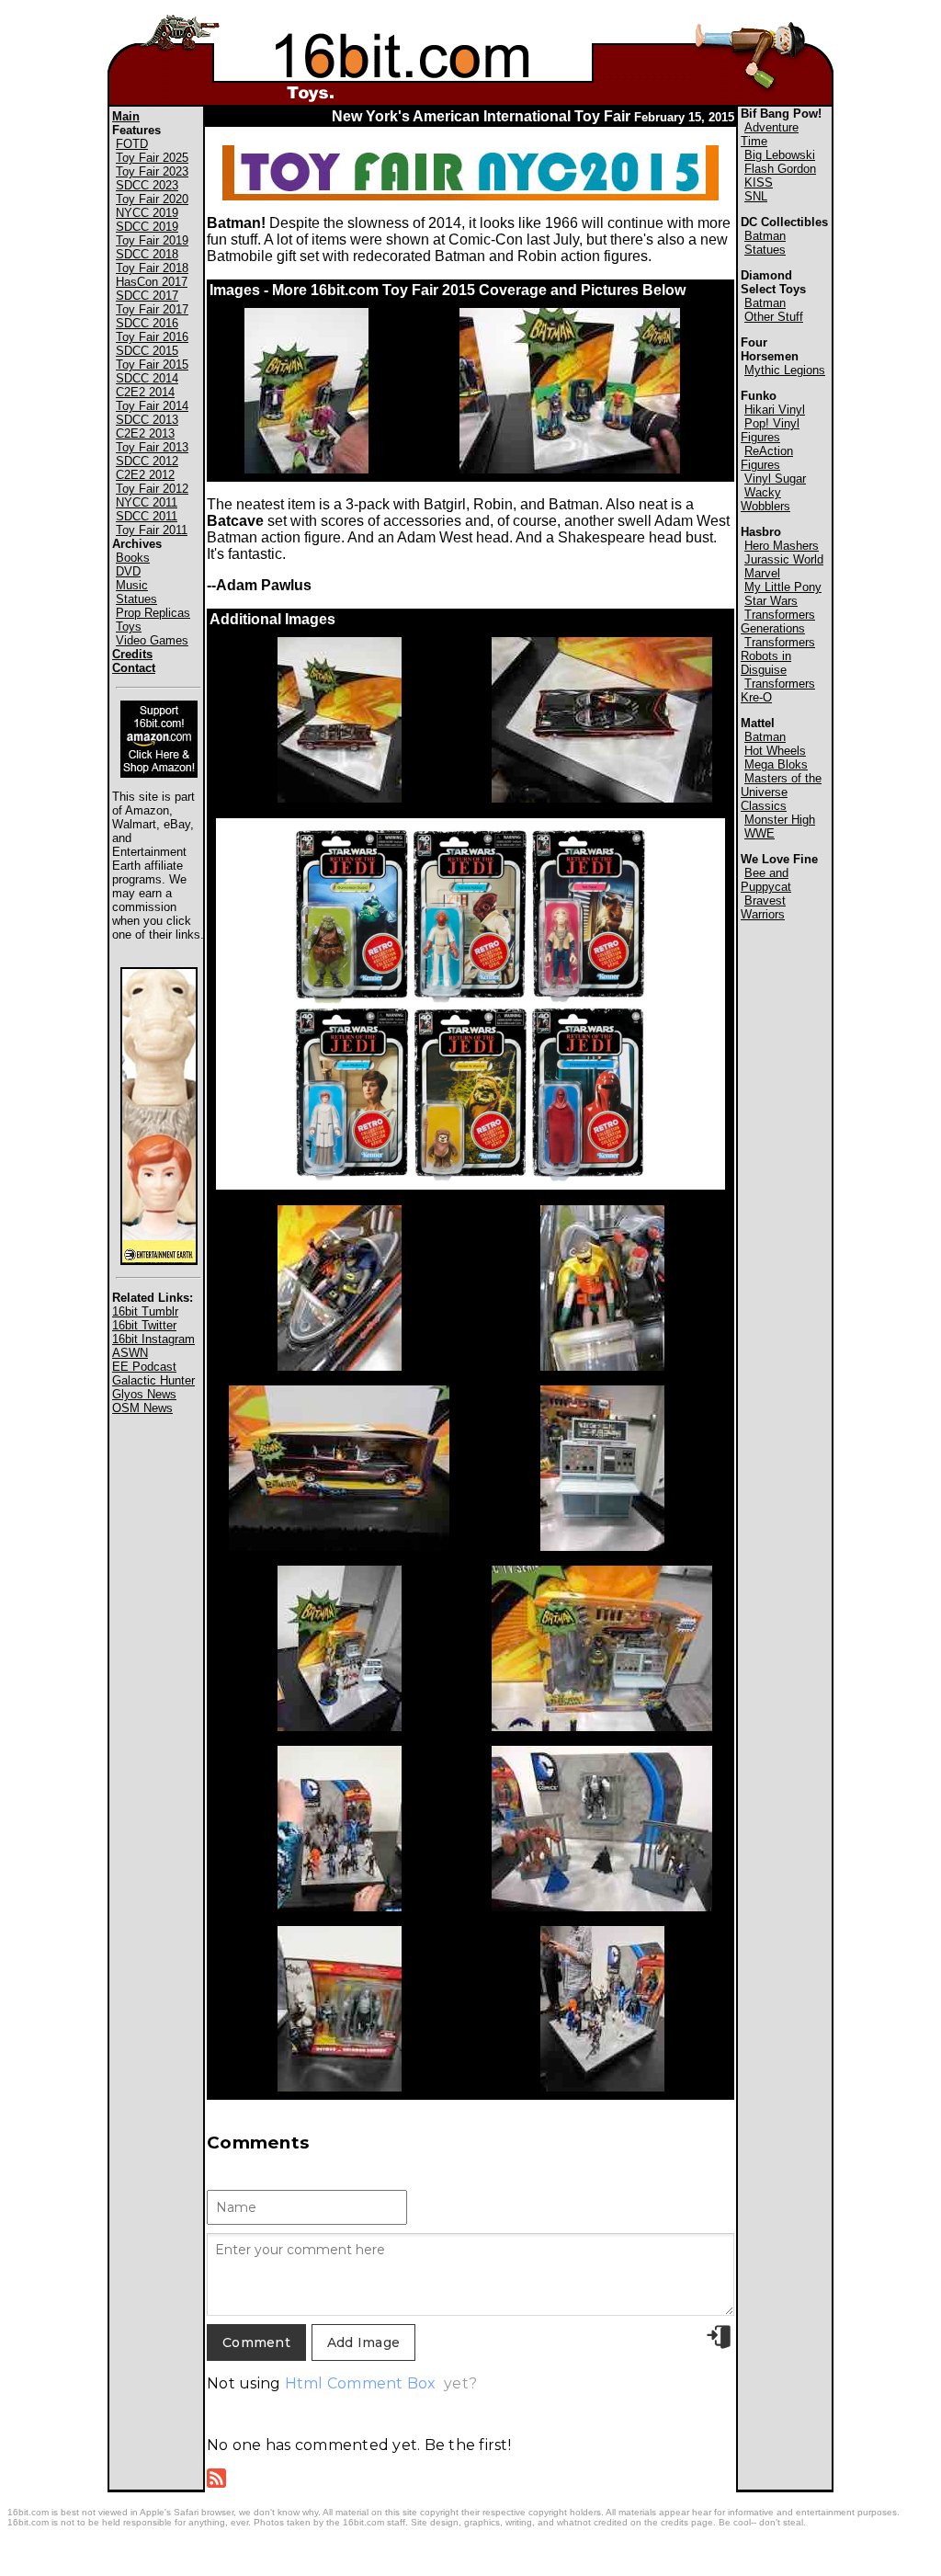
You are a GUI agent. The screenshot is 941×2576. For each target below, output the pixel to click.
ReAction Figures (767, 458)
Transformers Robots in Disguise (778, 656)
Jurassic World (784, 559)
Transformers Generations (778, 621)
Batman (765, 236)
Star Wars (771, 601)
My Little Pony (783, 587)
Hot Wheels (775, 751)
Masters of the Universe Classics (781, 792)
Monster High (780, 820)
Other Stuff (774, 317)
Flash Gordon (780, 169)
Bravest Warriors (763, 907)
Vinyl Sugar (775, 479)
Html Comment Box (361, 2383)
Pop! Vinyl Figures (770, 430)
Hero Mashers (782, 546)
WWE (760, 833)
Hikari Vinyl (775, 410)
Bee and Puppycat (766, 880)
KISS (759, 182)
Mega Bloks (776, 764)
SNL (756, 196)
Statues (765, 250)
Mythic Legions (785, 370)
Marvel (762, 573)
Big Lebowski (780, 155)
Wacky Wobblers (765, 499)
